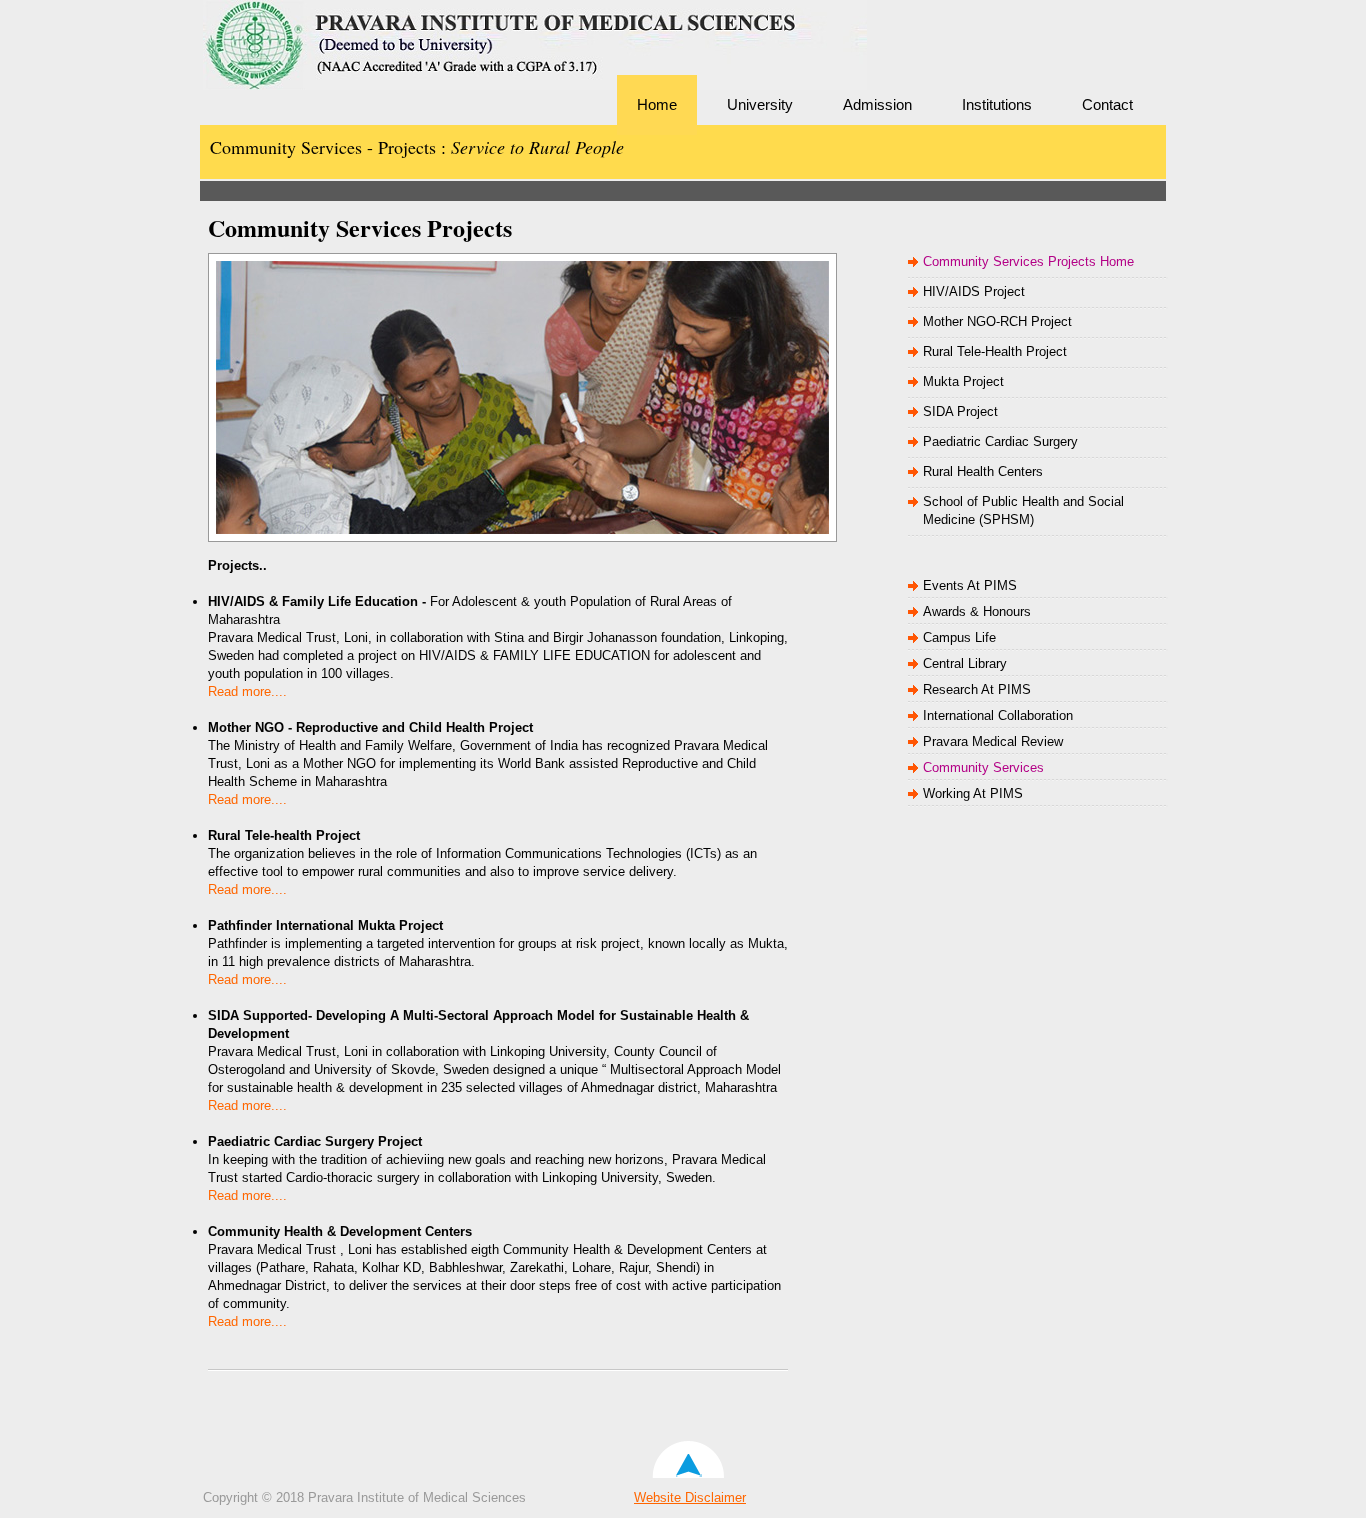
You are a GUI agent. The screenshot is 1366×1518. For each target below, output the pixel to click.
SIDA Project (960, 411)
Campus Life (959, 637)
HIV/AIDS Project (974, 291)
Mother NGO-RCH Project (997, 321)
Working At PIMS (973, 793)
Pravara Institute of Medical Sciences (343, 75)
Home (657, 104)
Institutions (997, 104)
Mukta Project (963, 381)
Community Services (983, 767)
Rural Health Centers (983, 471)
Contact (1107, 104)
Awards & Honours (977, 611)
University (760, 104)
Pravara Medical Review (993, 741)
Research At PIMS (977, 689)
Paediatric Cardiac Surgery (1000, 441)
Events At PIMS (970, 585)
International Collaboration (998, 715)
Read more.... (247, 691)
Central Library (965, 663)
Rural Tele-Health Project (995, 351)
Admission (877, 104)
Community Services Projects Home (1028, 261)
